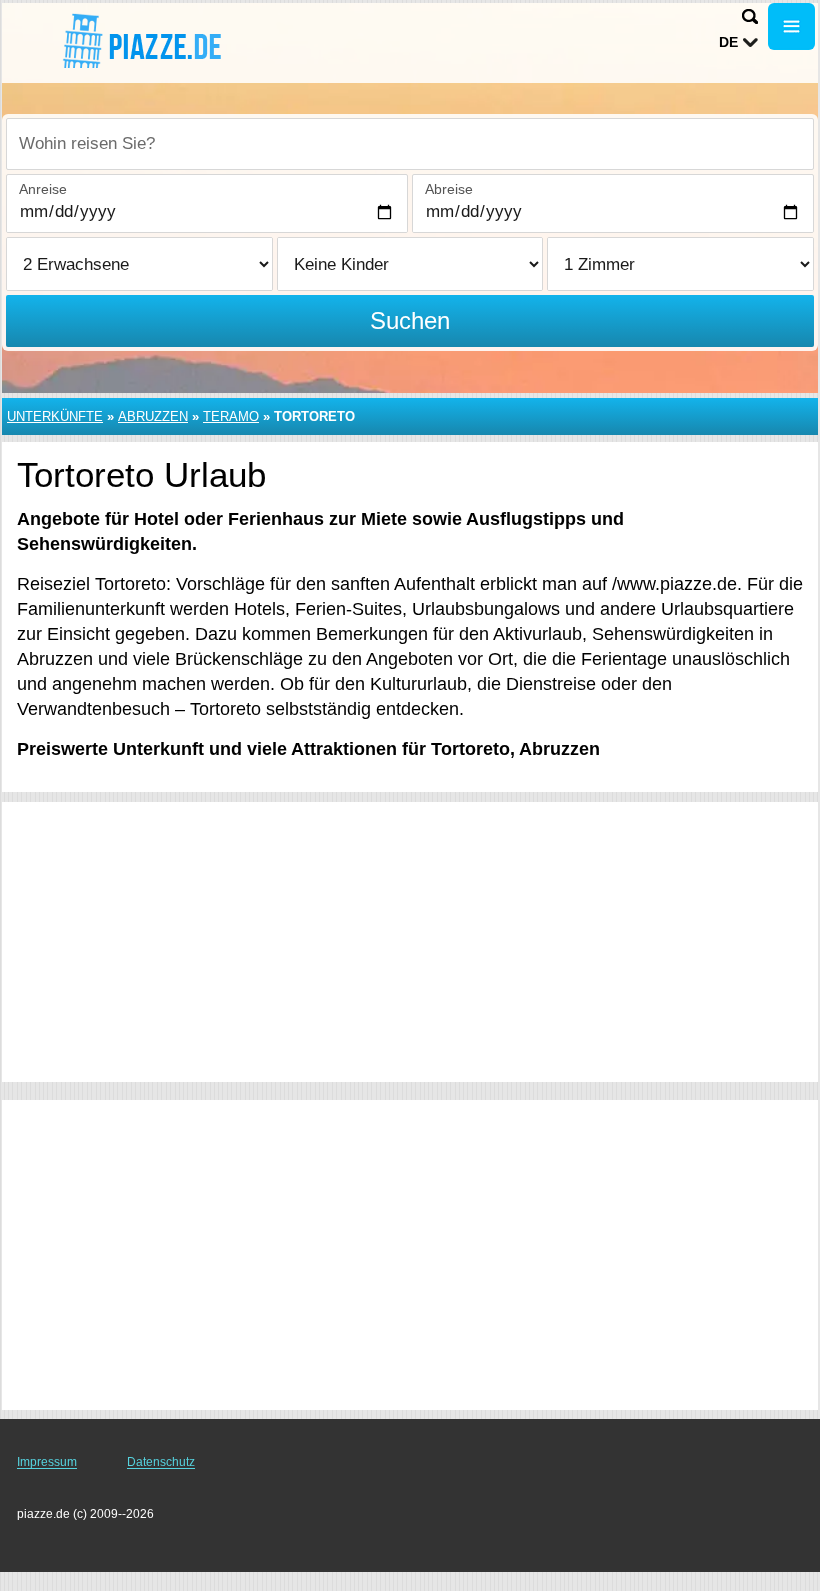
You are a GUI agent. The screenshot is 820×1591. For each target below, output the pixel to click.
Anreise (43, 189)
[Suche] (750, 16)
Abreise (449, 189)
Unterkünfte (55, 416)
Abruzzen (153, 416)
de (728, 42)
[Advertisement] (410, 942)
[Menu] (791, 26)
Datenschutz (161, 1462)
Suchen (410, 320)
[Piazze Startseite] (140, 41)
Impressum (47, 1462)
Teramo (231, 416)
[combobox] (410, 144)
